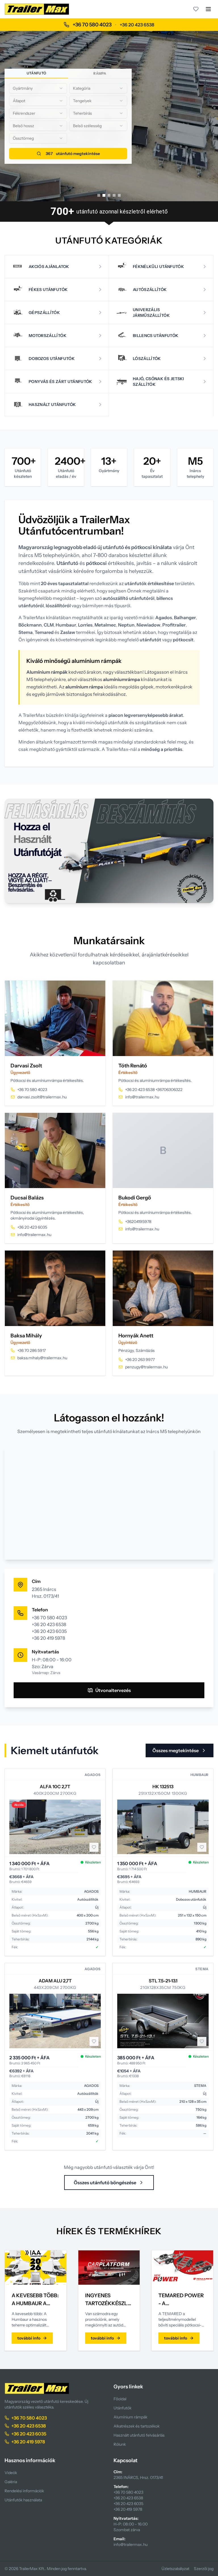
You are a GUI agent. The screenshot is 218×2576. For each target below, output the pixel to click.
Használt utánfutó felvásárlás (139, 2435)
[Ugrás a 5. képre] (119, 195)
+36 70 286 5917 (32, 1350)
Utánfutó (36, 73)
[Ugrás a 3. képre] (109, 195)
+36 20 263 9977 (140, 1360)
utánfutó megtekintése (73, 154)
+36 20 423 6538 (137, 25)
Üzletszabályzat (175, 2569)
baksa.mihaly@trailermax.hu (42, 1358)
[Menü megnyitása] (208, 9)
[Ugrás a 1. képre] (99, 195)
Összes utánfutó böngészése (105, 2183)
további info (29, 2338)
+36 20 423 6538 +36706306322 (154, 1090)
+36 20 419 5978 (48, 1638)
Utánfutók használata (23, 2500)
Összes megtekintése (176, 1750)
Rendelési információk (24, 2491)
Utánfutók (122, 2408)
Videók (11, 2473)
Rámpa (100, 73)
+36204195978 (138, 1222)
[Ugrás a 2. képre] (104, 195)
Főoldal (120, 2399)
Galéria (11, 2482)
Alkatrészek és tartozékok (137, 2426)
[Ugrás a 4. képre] (114, 195)
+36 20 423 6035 (32, 1227)
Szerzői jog (204, 2569)
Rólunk (120, 2444)
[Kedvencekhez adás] (94, 1847)
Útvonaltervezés (113, 1690)
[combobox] (38, 88)
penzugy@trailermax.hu (146, 1367)
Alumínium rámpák (130, 2417)
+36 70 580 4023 (92, 25)
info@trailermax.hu (142, 1097)
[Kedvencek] (196, 9)
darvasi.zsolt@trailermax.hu (42, 1097)
